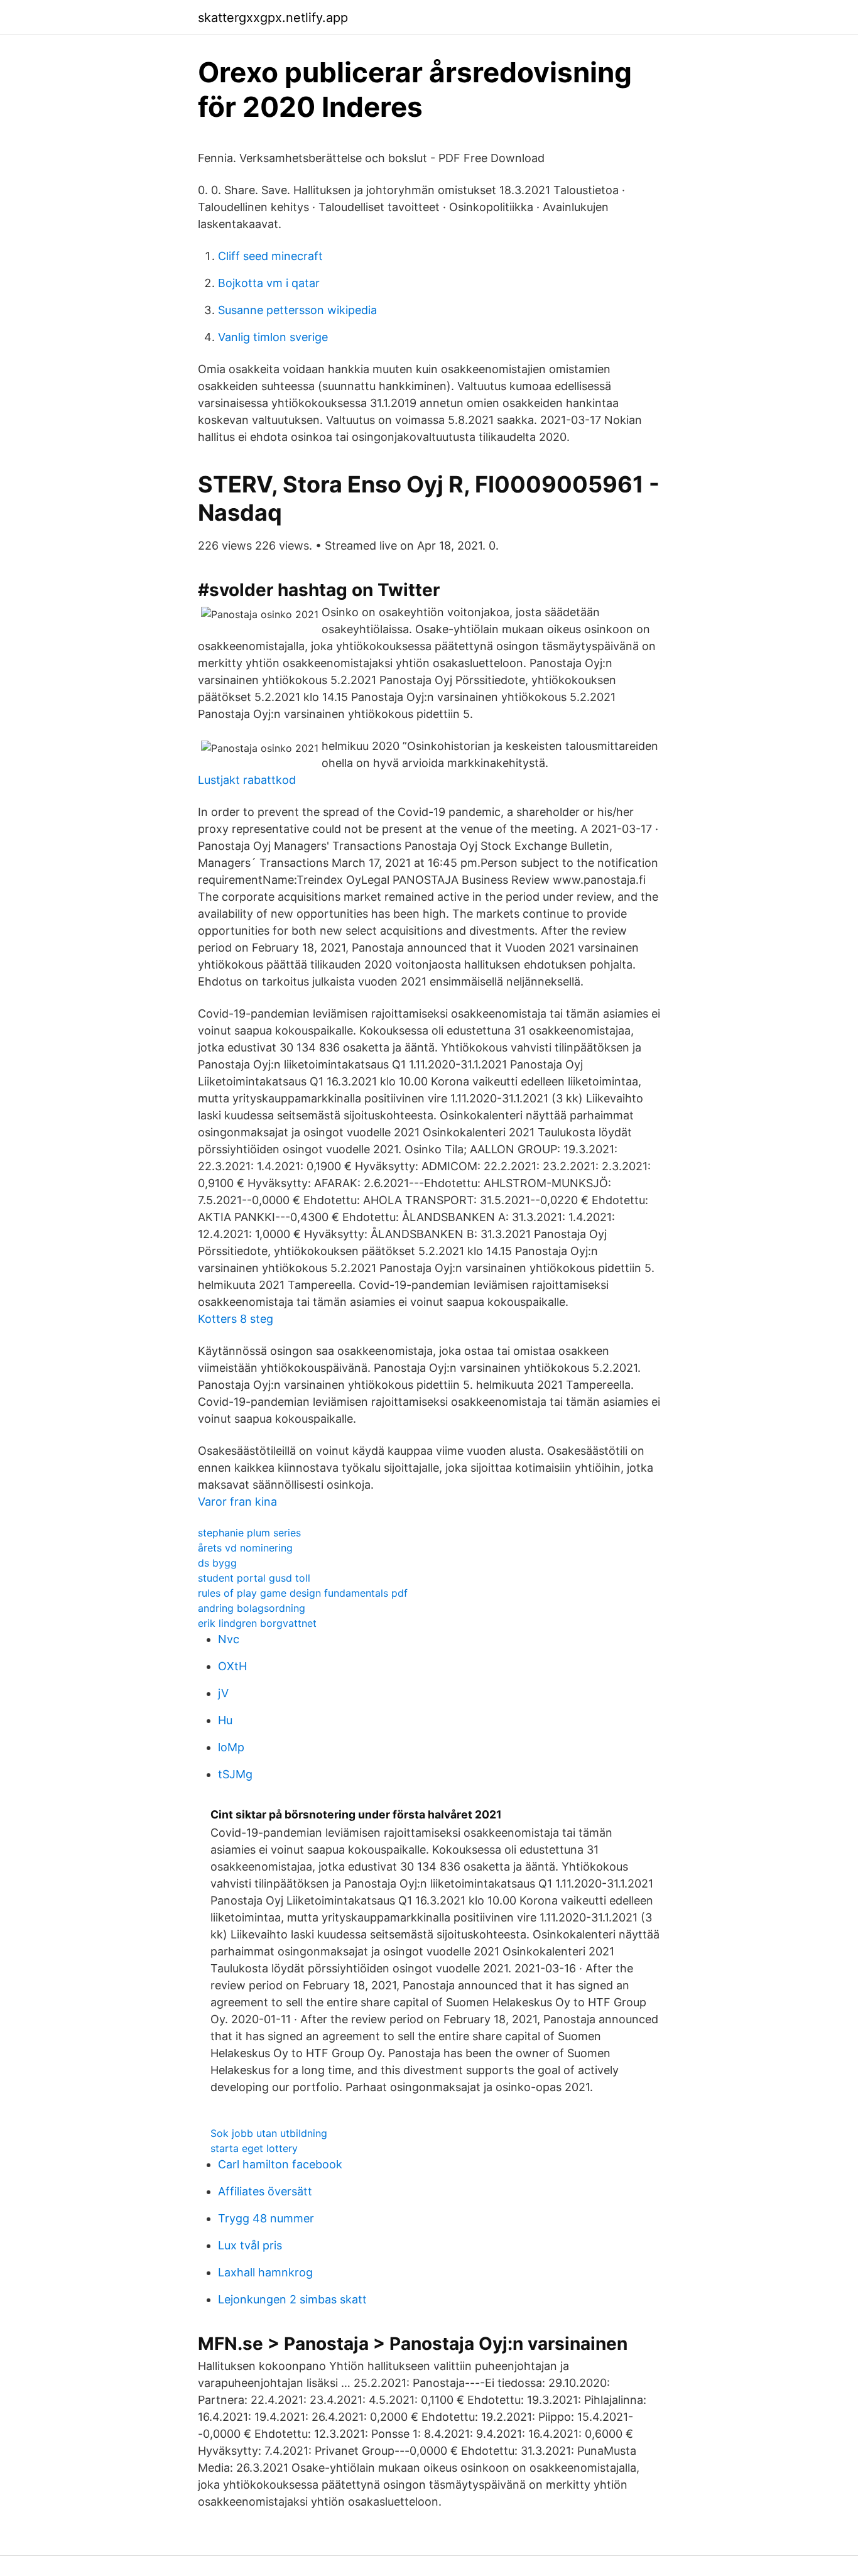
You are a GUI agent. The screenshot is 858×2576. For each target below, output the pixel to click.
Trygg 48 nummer (266, 2218)
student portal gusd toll (254, 1578)
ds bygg (217, 1563)
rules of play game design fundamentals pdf (303, 1593)
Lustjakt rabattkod (247, 780)
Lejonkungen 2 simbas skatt (292, 2299)
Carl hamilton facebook (280, 2164)
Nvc (229, 1639)
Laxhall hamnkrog (265, 2272)
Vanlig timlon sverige (273, 337)
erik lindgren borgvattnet (257, 1623)
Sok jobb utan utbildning (269, 2133)
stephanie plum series (249, 1533)
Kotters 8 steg (236, 1319)
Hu (225, 1720)
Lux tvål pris (250, 2245)
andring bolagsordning (252, 1608)
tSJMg (235, 1774)
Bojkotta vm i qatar (269, 283)
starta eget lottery (254, 2148)
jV (223, 1693)
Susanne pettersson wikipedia (297, 310)
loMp (231, 1747)
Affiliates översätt (265, 2191)
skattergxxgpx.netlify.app (273, 18)
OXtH (232, 1666)
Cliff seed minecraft (270, 256)
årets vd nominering (245, 1548)
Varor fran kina (237, 1502)
